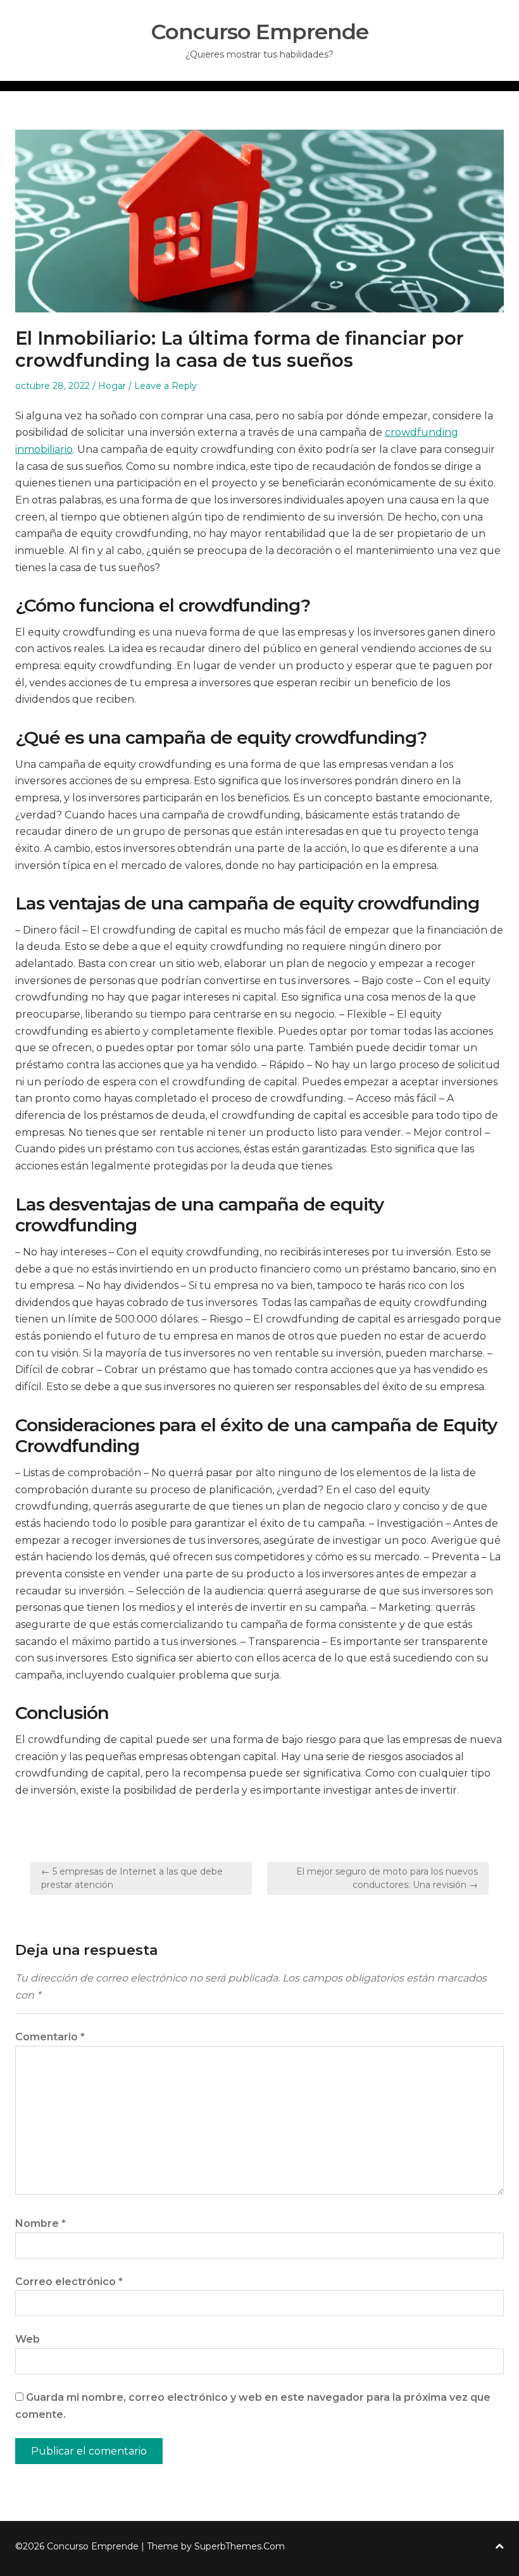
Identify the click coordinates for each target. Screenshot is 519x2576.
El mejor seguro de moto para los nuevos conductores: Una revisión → (387, 1878)
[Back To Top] (499, 2547)
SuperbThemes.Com (240, 2546)
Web (28, 2339)
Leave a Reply (166, 386)
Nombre (41, 2223)
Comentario (50, 2037)
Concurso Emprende (260, 32)
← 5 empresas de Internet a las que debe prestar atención (132, 1878)
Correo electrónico (69, 2282)
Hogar (112, 386)
